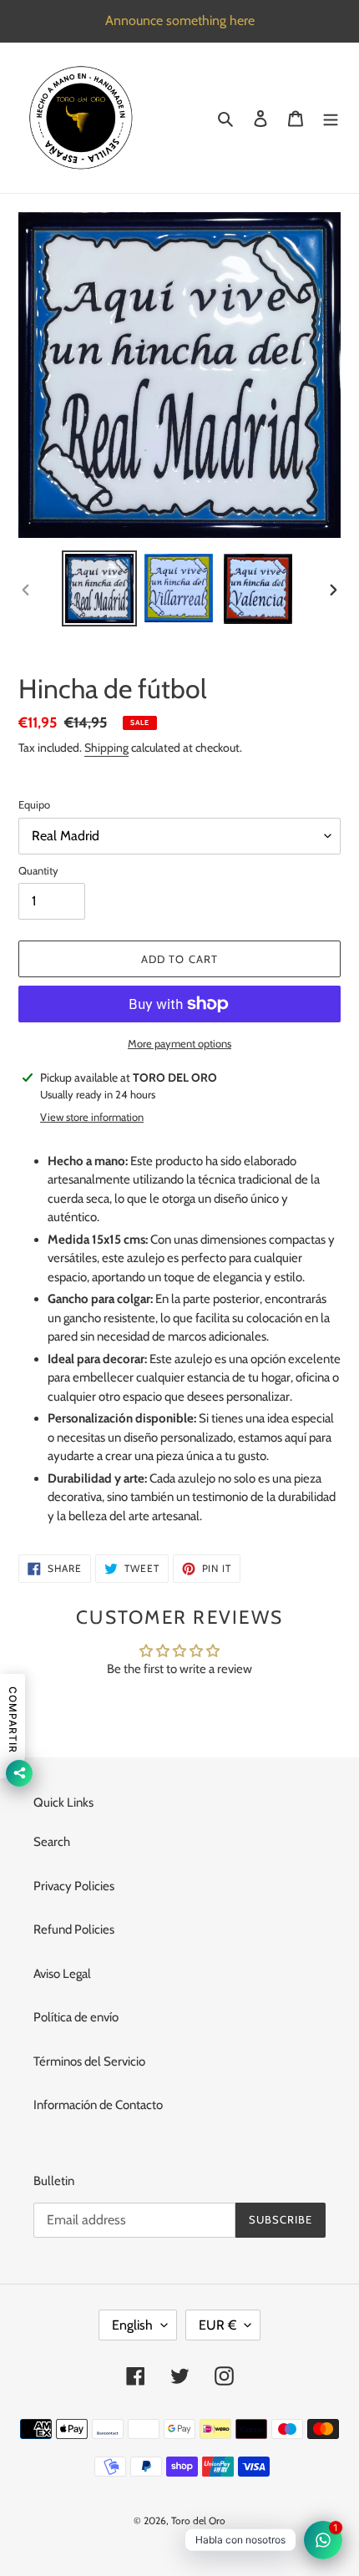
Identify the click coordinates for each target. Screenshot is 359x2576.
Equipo (34, 804)
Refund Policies (74, 1929)
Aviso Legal (62, 1974)
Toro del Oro (198, 2520)
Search (52, 1842)
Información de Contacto (98, 2105)
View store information (92, 1117)
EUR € (217, 2325)
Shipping (106, 748)
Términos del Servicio (89, 2061)
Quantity (38, 870)
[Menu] (331, 118)
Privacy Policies (74, 1886)
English (132, 2325)
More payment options (179, 1043)
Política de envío (76, 2017)
